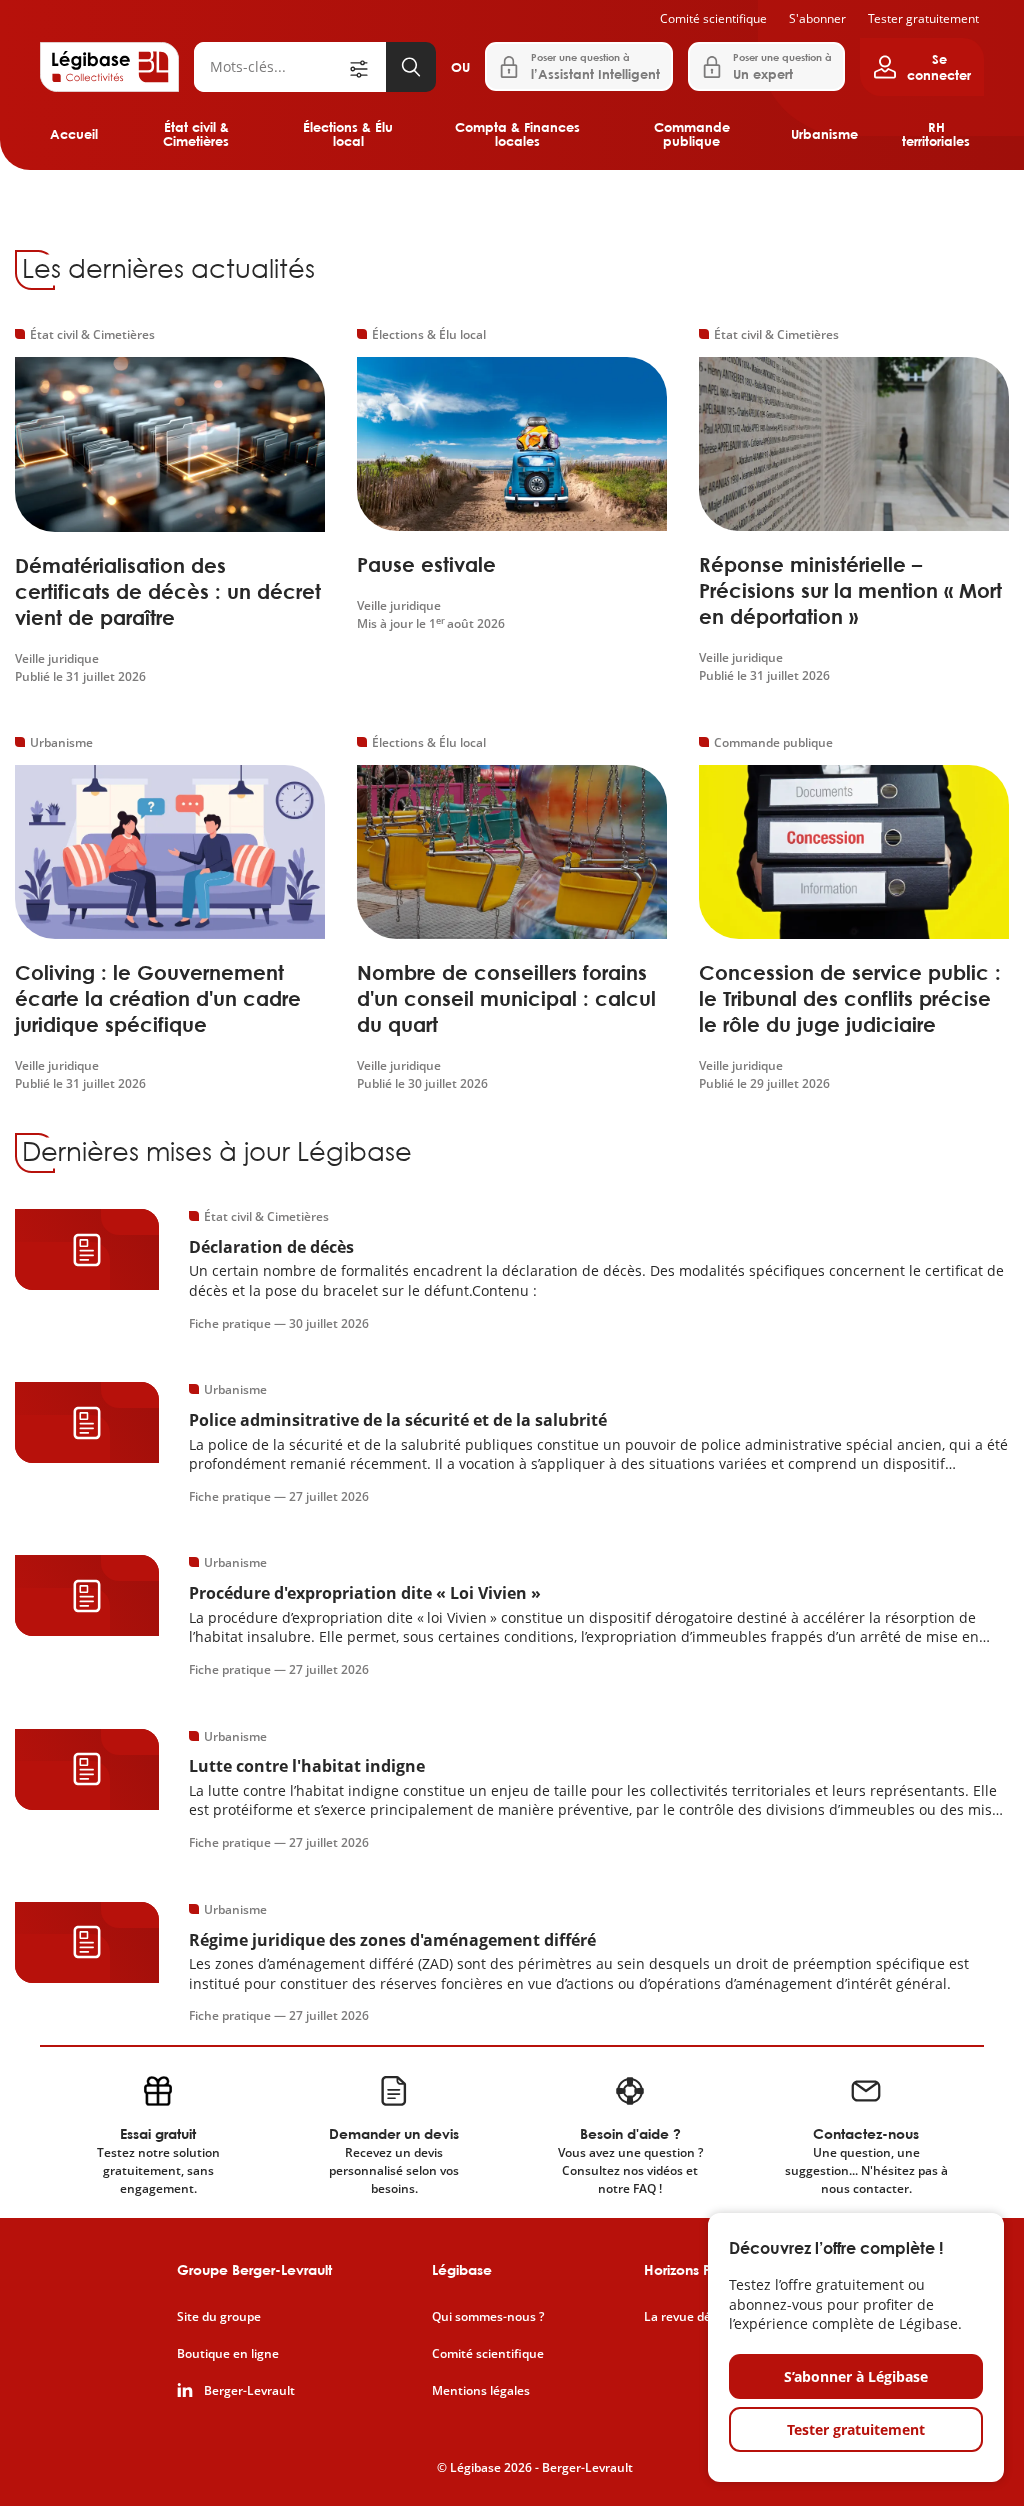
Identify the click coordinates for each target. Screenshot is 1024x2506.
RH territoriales (936, 134)
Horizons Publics (696, 2269)
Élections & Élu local (348, 134)
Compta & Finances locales (517, 134)
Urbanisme (824, 134)
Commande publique (692, 134)
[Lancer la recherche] (411, 67)
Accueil (74, 134)
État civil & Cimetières (196, 134)
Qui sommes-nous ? (488, 2317)
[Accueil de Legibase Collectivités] (109, 67)
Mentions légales (481, 2391)
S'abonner (817, 18)
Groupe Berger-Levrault (254, 2269)
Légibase (462, 2269)
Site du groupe (219, 2317)
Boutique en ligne (228, 2354)
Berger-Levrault (249, 2391)
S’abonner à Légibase (856, 2376)
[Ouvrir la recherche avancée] (366, 67)
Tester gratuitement (923, 18)
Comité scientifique (713, 18)
